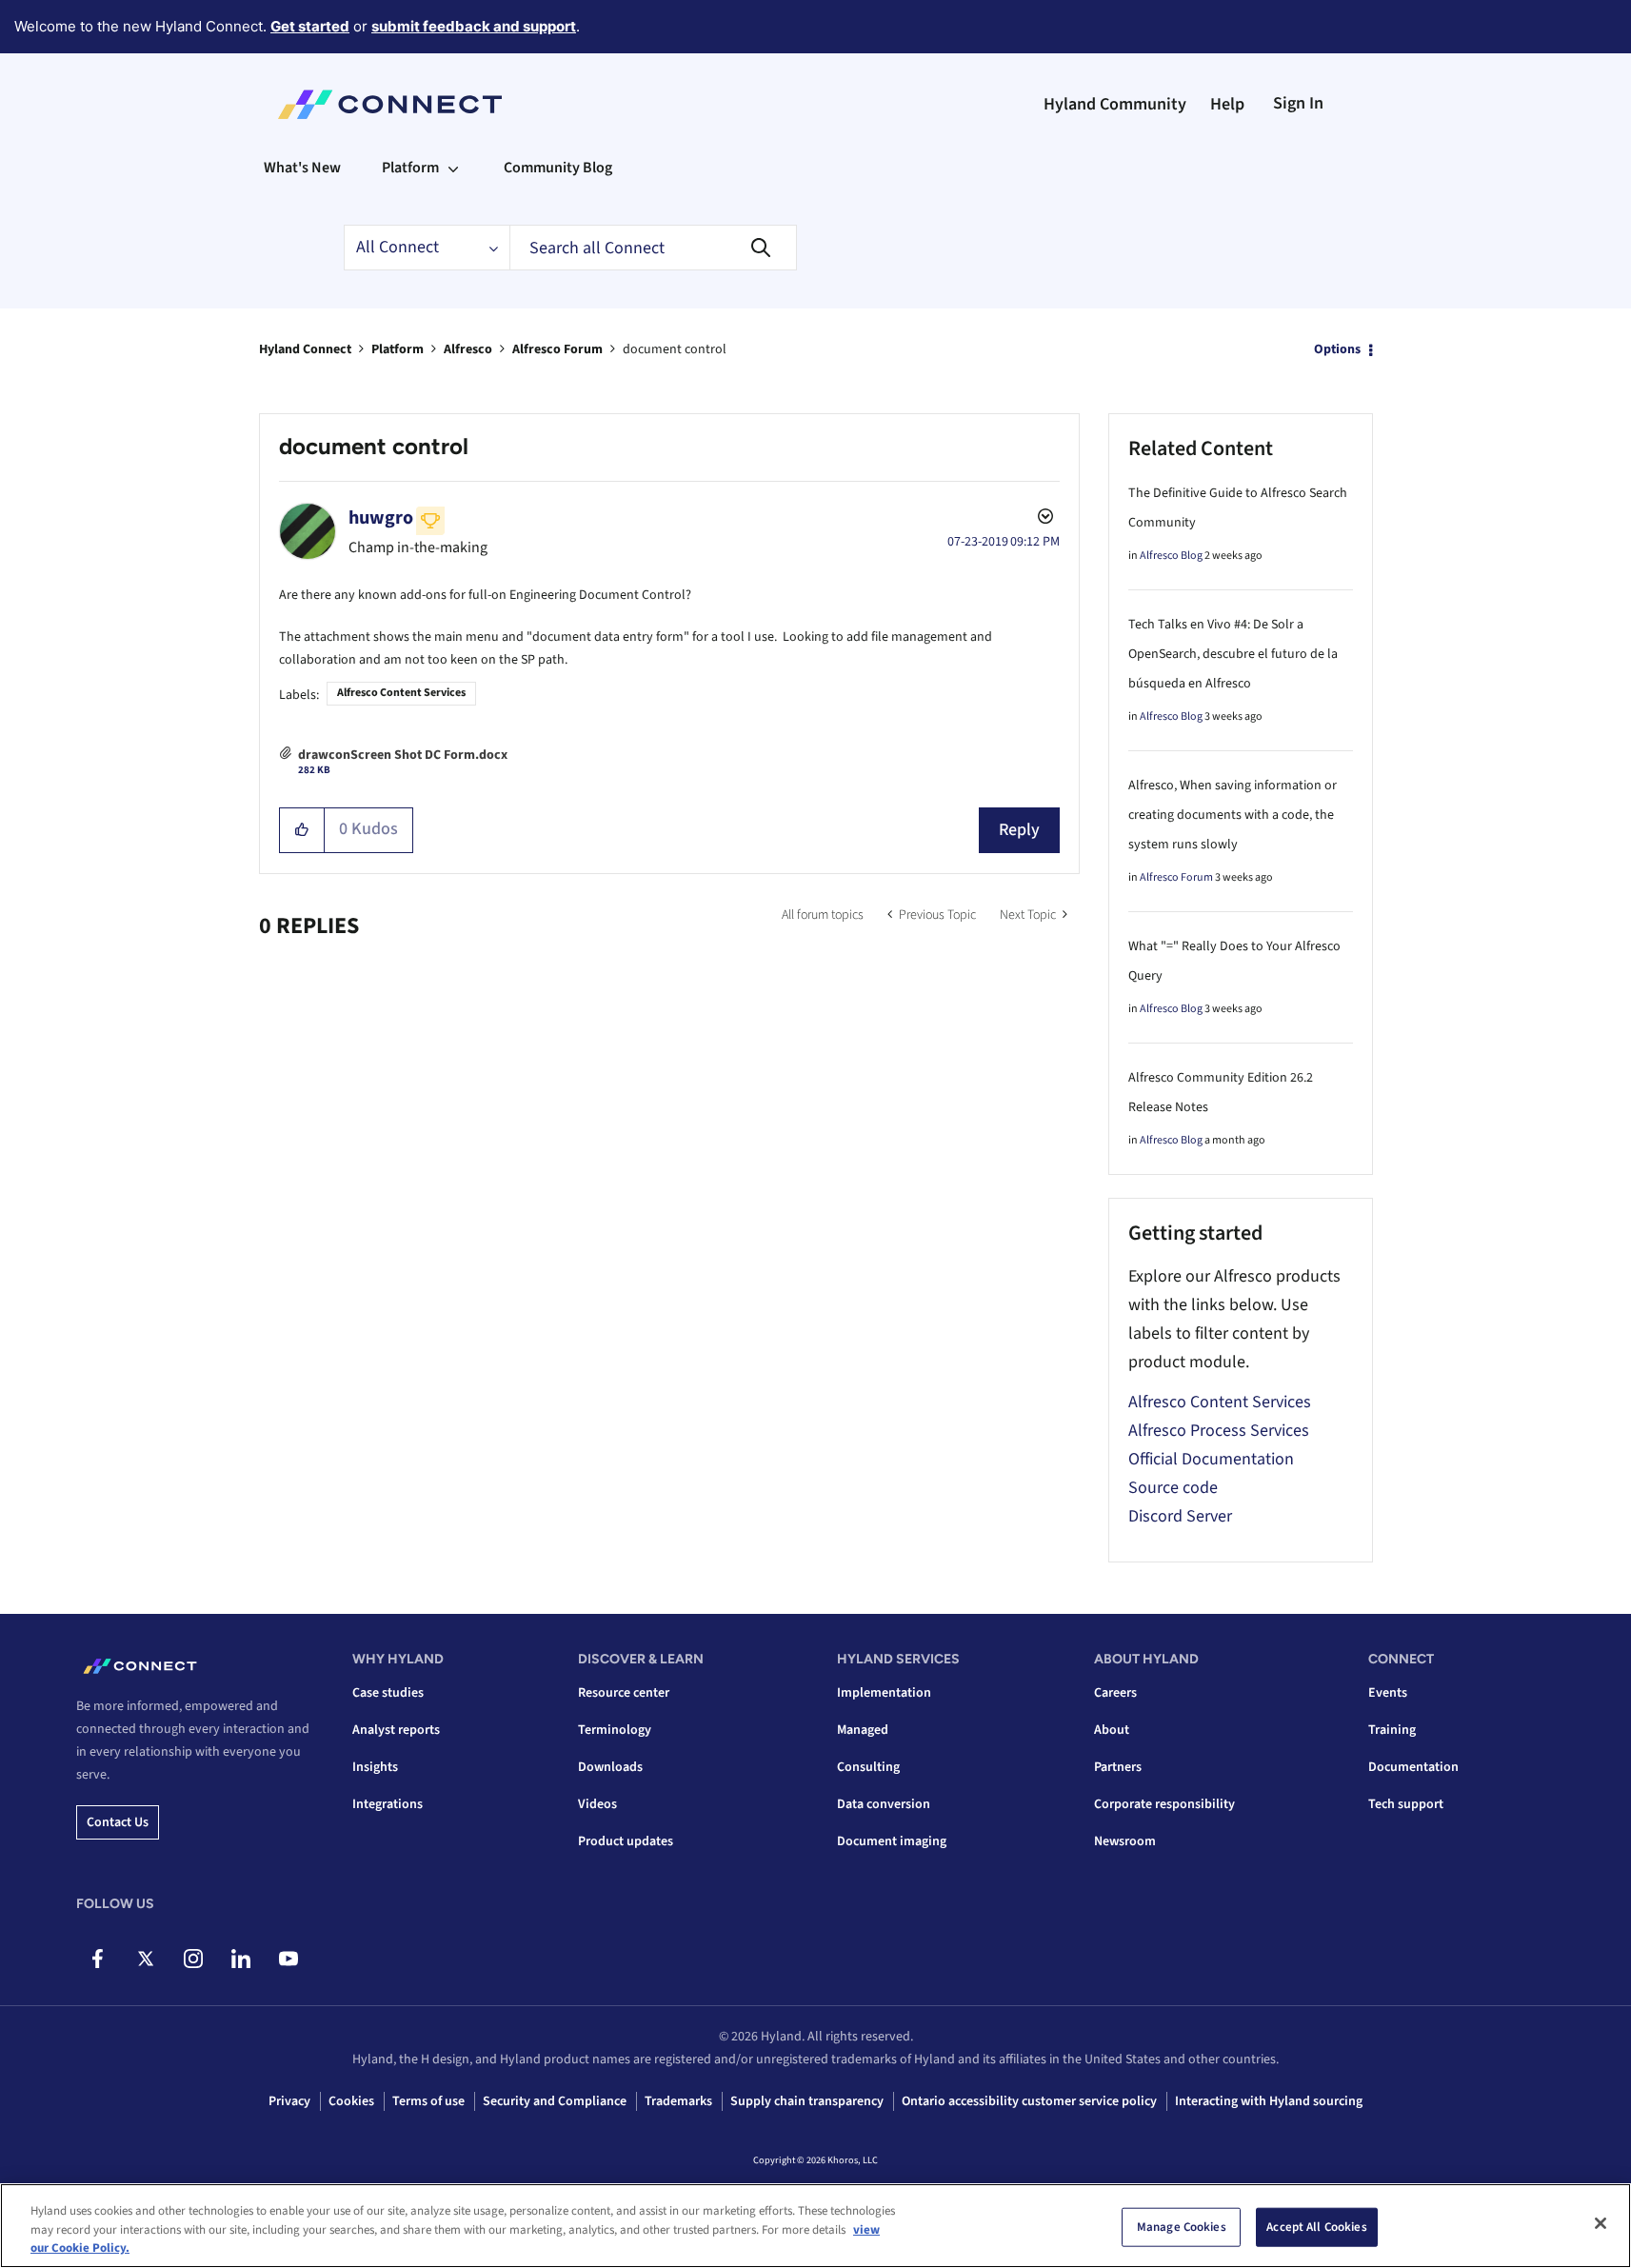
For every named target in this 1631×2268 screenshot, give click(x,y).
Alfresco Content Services (401, 693)
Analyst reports (396, 1730)
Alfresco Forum (557, 349)
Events (1388, 1693)
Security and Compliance (555, 2101)
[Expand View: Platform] (453, 168)
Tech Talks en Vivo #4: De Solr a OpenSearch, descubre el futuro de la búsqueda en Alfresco (1233, 654)
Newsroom (1125, 1841)
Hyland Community (1115, 104)
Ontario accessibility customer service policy (1029, 2101)
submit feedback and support (474, 26)
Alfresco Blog (1171, 556)
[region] (815, 2226)
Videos (597, 1804)
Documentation (1413, 1767)
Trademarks (678, 2101)
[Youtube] (288, 1959)
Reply (1019, 830)
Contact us (118, 1822)
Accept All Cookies (1316, 2226)
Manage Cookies (1182, 2226)
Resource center (624, 1693)
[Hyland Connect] (390, 105)
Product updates (626, 1841)
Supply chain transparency (807, 2101)
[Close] (1601, 2223)
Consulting (868, 1767)
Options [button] (1337, 349)
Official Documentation (1211, 1459)
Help (1227, 104)
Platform (398, 349)
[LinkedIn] (240, 1959)
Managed (863, 1730)
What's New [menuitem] (302, 168)
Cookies (351, 2101)
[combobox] (653, 248)
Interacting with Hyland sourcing (1269, 2101)
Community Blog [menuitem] (558, 168)
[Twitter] (145, 1959)
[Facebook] (98, 1959)
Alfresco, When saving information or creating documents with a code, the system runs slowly (1233, 815)
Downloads (610, 1767)
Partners (1118, 1767)
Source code (1173, 1488)
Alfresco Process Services (1219, 1431)
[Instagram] (193, 1959)
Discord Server (1180, 1516)
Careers (1115, 1693)
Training (1392, 1730)
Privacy (289, 2101)
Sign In (1298, 103)
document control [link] (675, 349)
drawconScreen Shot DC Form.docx (403, 755)
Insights (375, 1767)
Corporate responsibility (1164, 1804)
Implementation (884, 1693)
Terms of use (428, 2101)
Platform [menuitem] (410, 168)
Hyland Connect (305, 349)
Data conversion (884, 1804)
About (1112, 1730)
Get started (310, 26)
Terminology (615, 1730)
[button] (302, 830)
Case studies (388, 1693)
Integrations (388, 1804)
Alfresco (468, 349)
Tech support (1406, 1804)
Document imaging (892, 1841)
